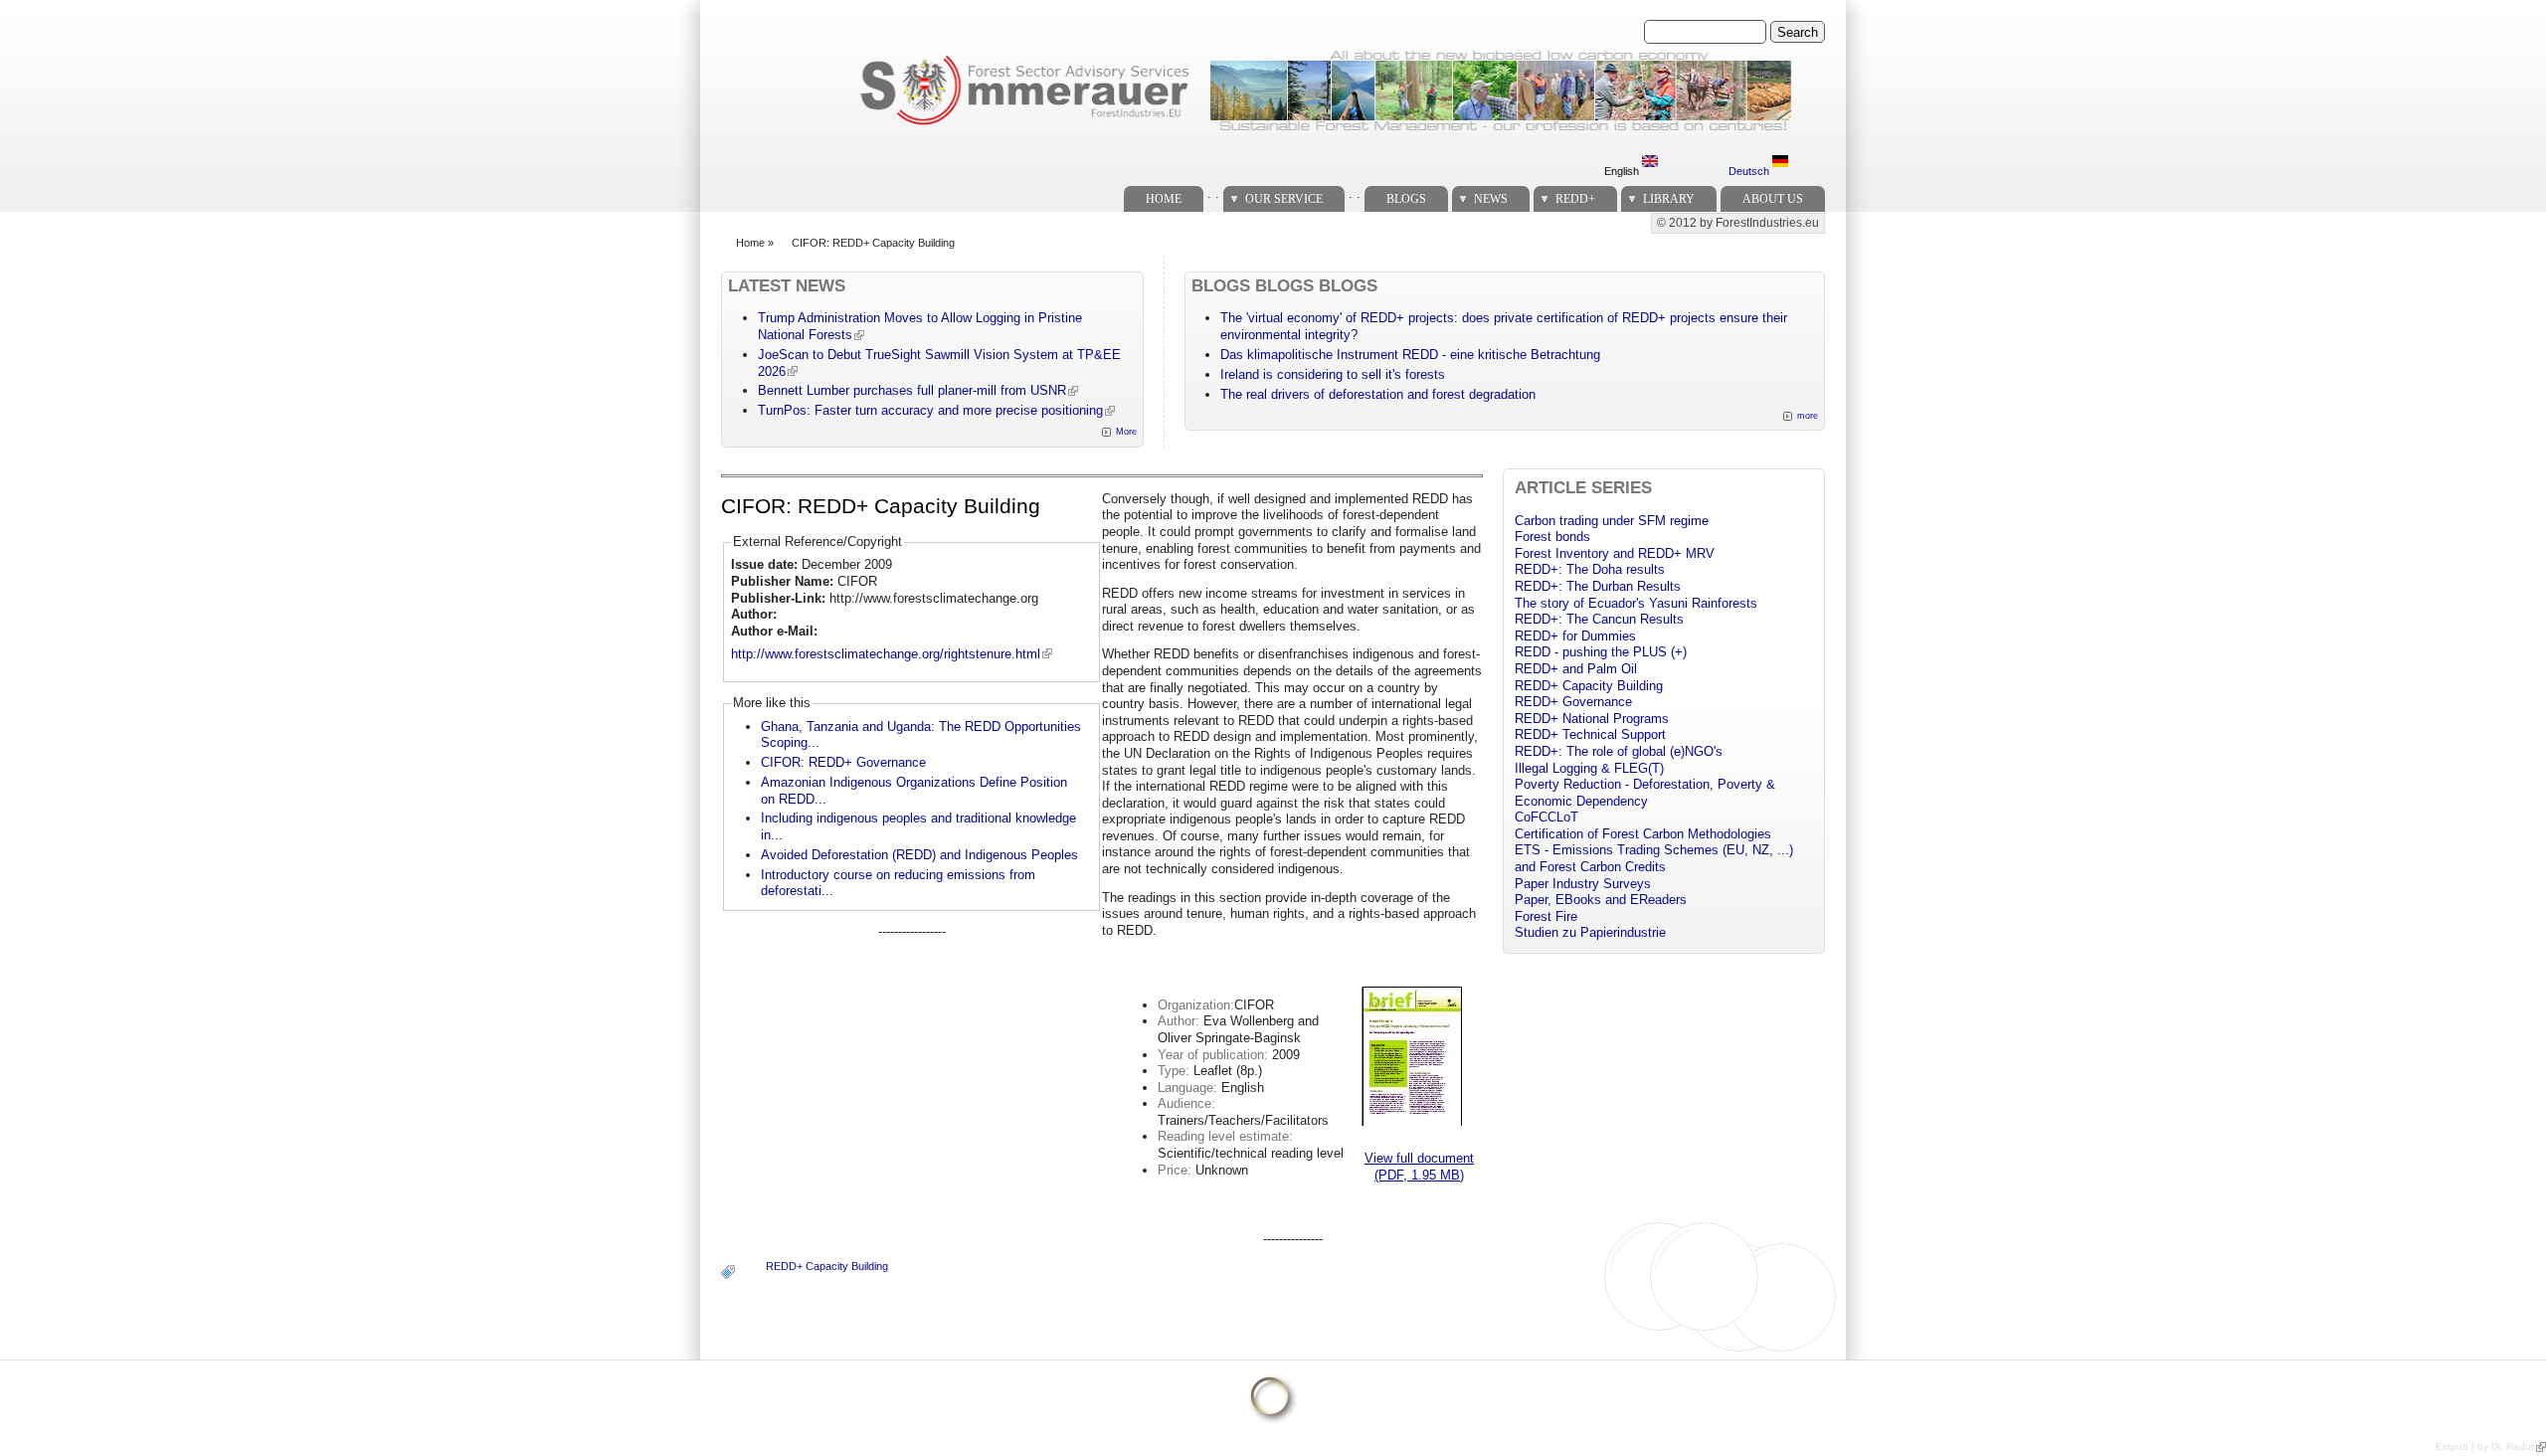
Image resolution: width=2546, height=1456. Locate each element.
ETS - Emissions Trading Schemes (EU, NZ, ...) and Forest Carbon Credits (1654, 858)
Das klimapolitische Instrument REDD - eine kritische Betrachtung (1410, 355)
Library (1669, 199)
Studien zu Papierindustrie (1590, 932)
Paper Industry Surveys (1583, 884)
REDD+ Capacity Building (827, 1266)
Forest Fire (1546, 916)
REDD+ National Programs (1592, 719)
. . (1213, 193)
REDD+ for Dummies (1575, 636)
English (1623, 171)
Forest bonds (1552, 537)
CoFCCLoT (1546, 817)
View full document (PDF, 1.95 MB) (1419, 1167)
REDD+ (1575, 199)
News (1491, 199)
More (1126, 432)
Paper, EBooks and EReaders (1601, 900)
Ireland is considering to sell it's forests (1333, 374)
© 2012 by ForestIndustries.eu (1738, 223)
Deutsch (1750, 171)
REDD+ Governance (1573, 702)
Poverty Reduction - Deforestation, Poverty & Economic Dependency (1645, 793)
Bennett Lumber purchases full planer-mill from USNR (912, 390)
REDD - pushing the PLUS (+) (1601, 652)
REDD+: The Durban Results (1598, 586)
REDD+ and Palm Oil (1576, 669)
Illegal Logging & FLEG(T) (1589, 768)
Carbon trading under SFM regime (1612, 521)
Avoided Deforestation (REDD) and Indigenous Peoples (919, 855)
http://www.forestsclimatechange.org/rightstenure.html (886, 654)
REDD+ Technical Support (1590, 734)
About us (1773, 199)
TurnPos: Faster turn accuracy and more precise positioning (930, 410)
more (1808, 416)
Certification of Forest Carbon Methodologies (1643, 834)
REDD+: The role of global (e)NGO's (1619, 751)
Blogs (1406, 199)
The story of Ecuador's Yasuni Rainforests (1636, 603)
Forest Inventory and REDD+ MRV (1615, 553)
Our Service (1284, 199)
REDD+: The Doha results (1590, 569)
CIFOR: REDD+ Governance (843, 762)
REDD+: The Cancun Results (1599, 619)
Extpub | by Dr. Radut (2485, 1447)
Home (1164, 199)
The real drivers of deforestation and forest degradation (1378, 394)
